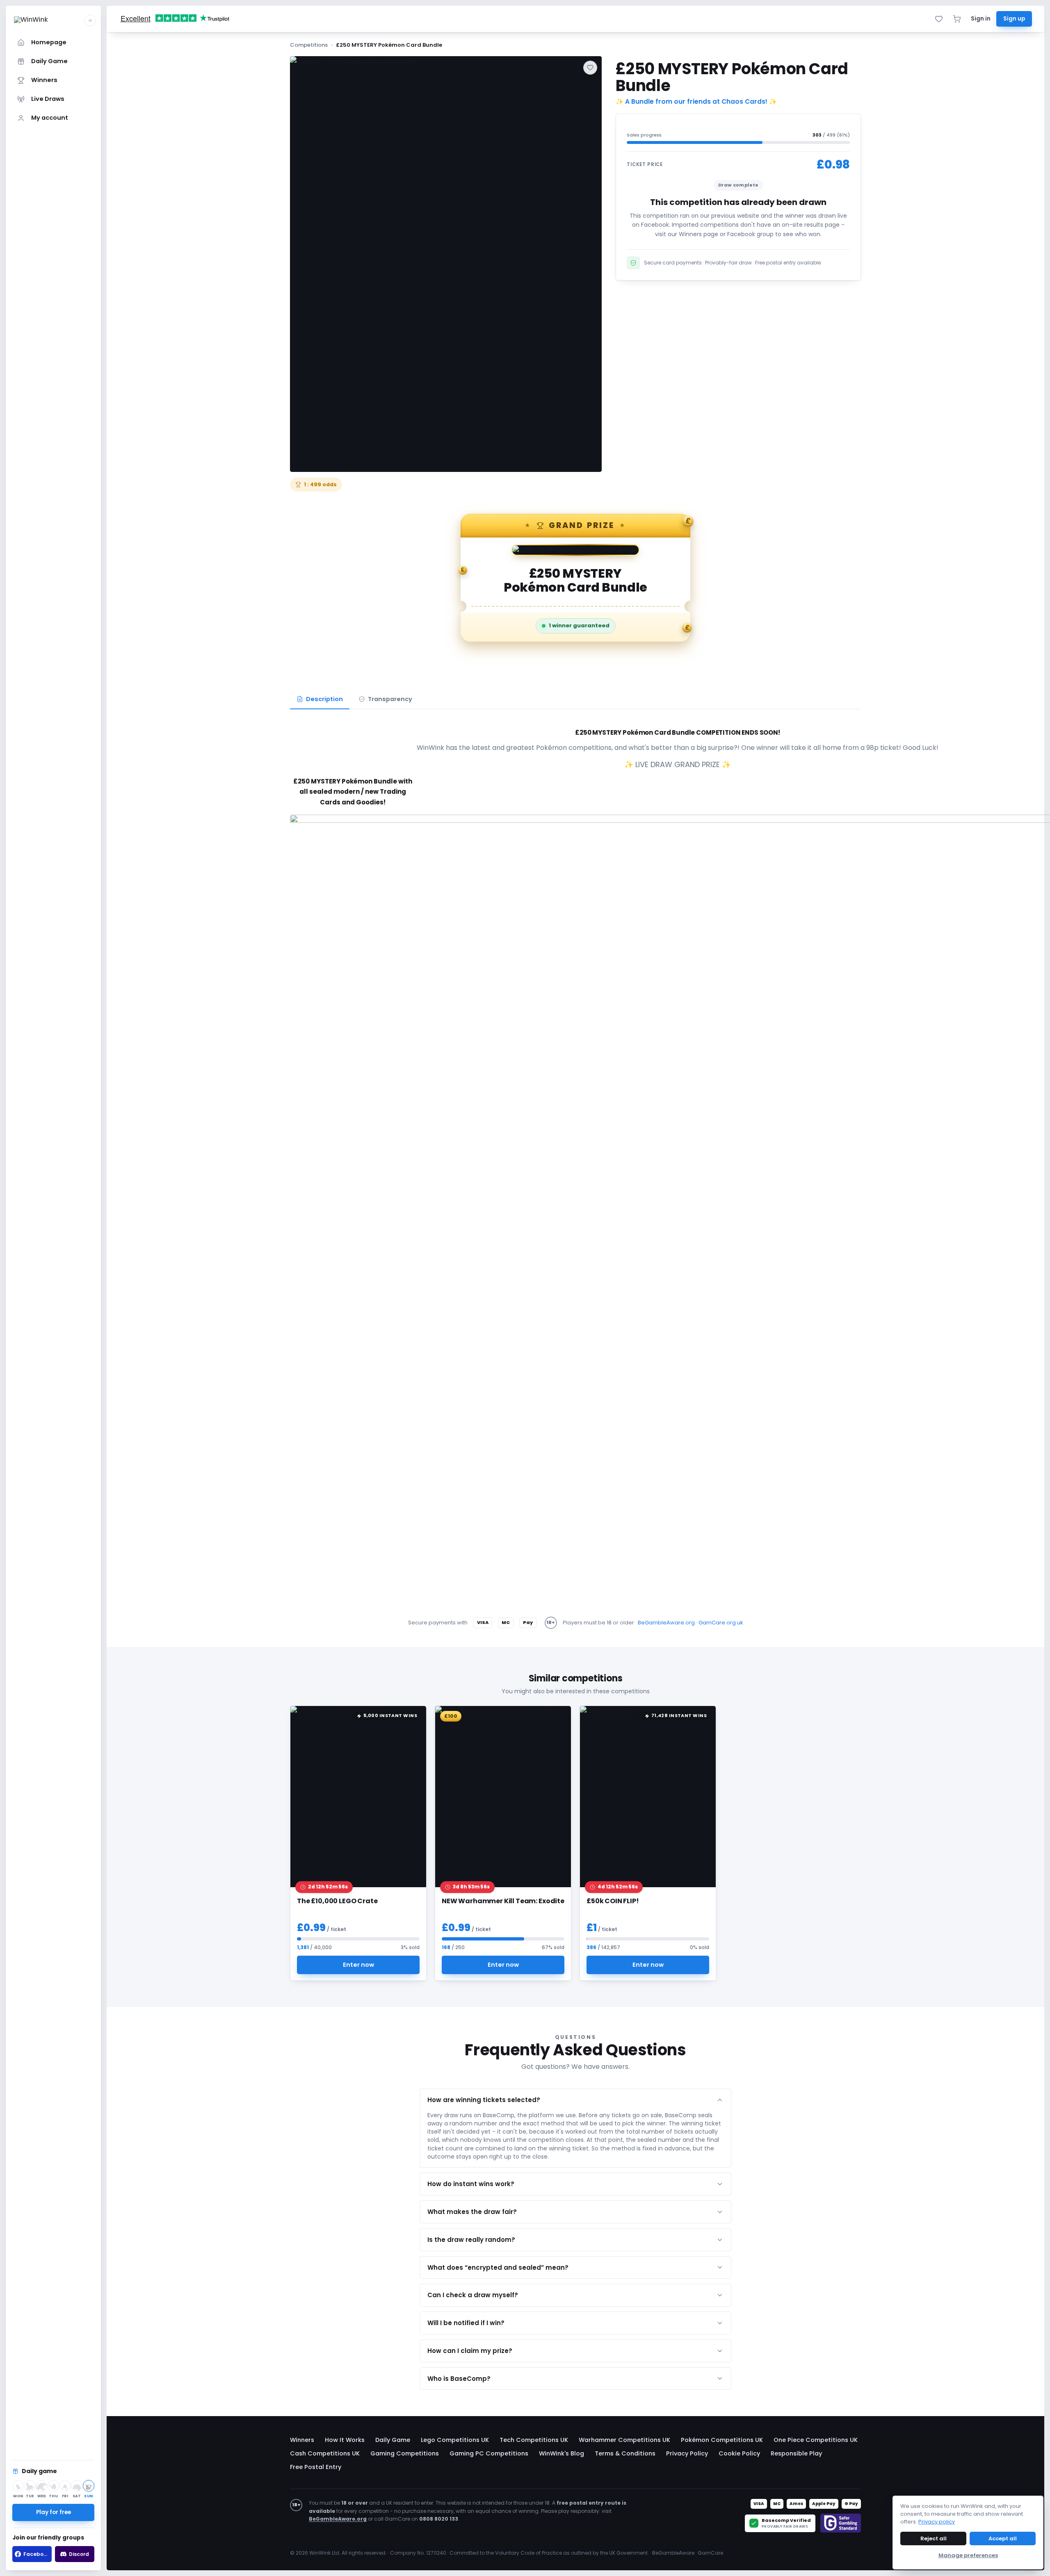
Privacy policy (937, 2522)
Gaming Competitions (405, 2453)
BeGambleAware (673, 2553)
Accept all (1003, 2538)
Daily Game (393, 2440)
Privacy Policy (687, 2453)
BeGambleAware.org (666, 1623)
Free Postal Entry (316, 2467)
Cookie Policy (739, 2453)
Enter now (358, 1964)
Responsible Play (796, 2453)
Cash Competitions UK (325, 2453)
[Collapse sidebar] (90, 20)
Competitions (309, 45)
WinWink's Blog (562, 2453)
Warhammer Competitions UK (624, 2440)
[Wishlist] (939, 19)
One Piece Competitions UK (816, 2440)
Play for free (54, 2512)
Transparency (390, 699)
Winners (302, 2440)
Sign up (1014, 19)
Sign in (981, 19)
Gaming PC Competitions (489, 2453)
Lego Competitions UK (455, 2440)
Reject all (934, 2538)
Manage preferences (968, 2555)
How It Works (345, 2440)
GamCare (710, 2553)
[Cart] (957, 19)
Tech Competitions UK (534, 2440)
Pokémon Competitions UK (722, 2440)
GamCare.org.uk (721, 1623)
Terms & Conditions (625, 2453)
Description (324, 699)
